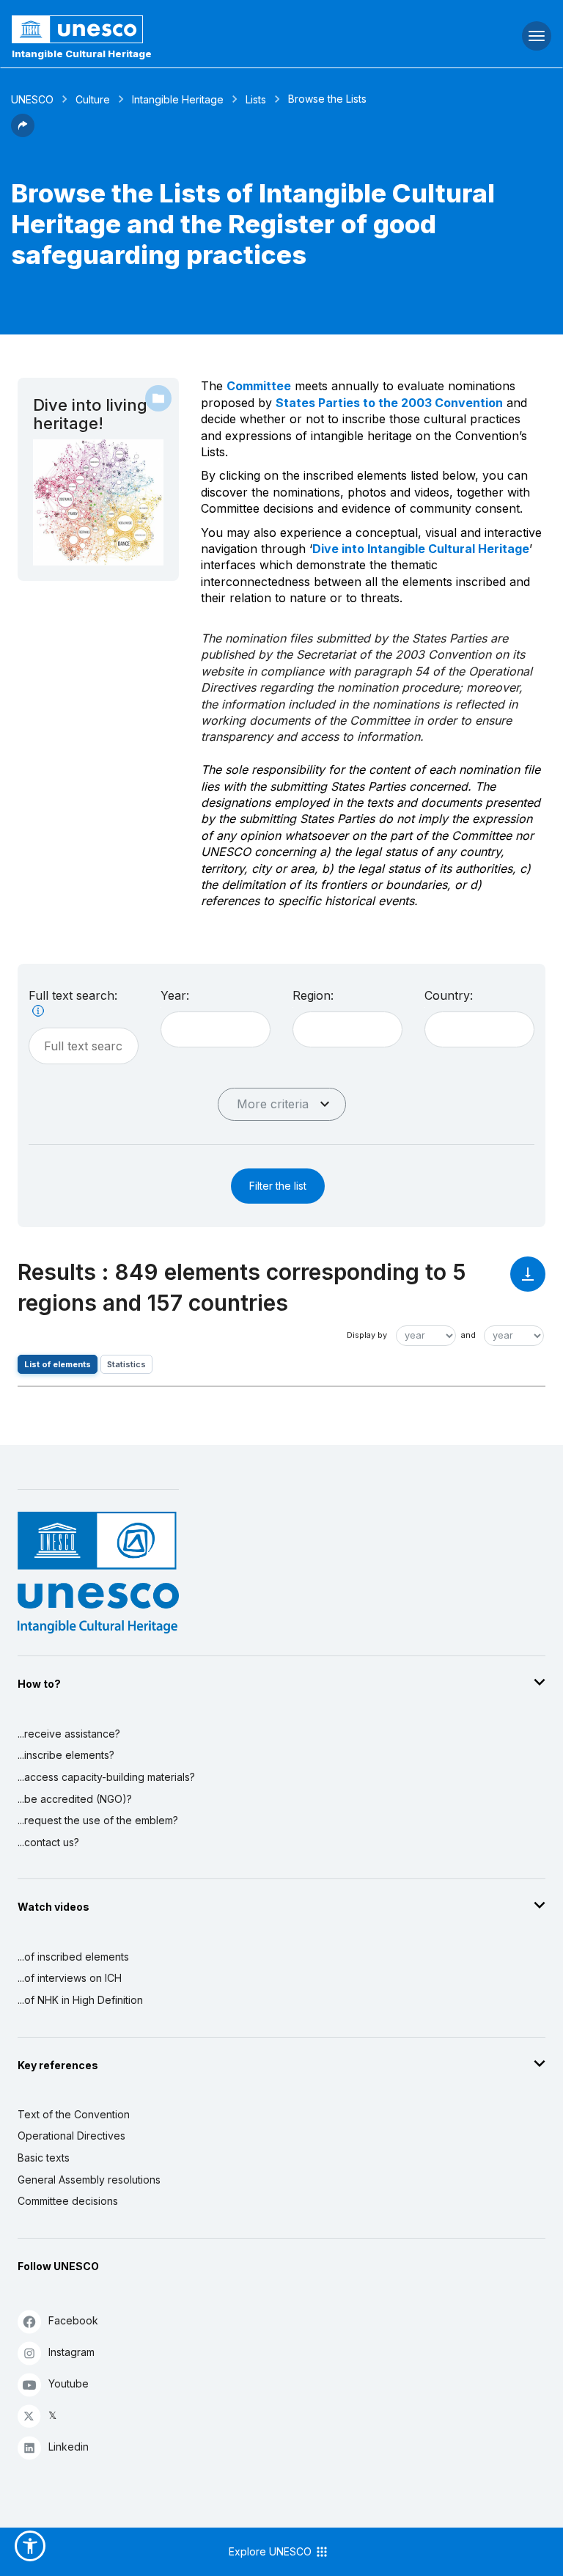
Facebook (73, 2320)
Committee (259, 386)
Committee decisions (68, 2201)
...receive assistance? (69, 1734)
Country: (449, 995)
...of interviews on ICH (70, 1978)
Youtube (69, 2383)
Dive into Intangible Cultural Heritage (421, 549)
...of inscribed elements (73, 1957)
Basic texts (44, 2158)
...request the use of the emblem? (98, 1820)
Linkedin (69, 2447)
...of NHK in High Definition (80, 2000)
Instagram (71, 2352)
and (468, 1335)
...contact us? (48, 1842)
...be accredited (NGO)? (75, 1799)
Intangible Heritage (178, 99)
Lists (256, 99)
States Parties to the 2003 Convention (389, 403)
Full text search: (73, 995)
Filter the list (278, 1186)
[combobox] (216, 1029)
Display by (367, 1335)
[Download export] (528, 1281)
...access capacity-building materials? (106, 1777)
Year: (175, 995)
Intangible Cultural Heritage (82, 54)
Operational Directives (71, 2136)
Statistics (126, 1364)
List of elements (58, 1364)
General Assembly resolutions (89, 2180)
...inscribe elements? (66, 1755)
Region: (313, 995)
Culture (93, 99)
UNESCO (32, 99)
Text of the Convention (74, 2114)
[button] (23, 133)
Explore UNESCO (272, 2551)
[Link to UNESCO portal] (188, 29)
